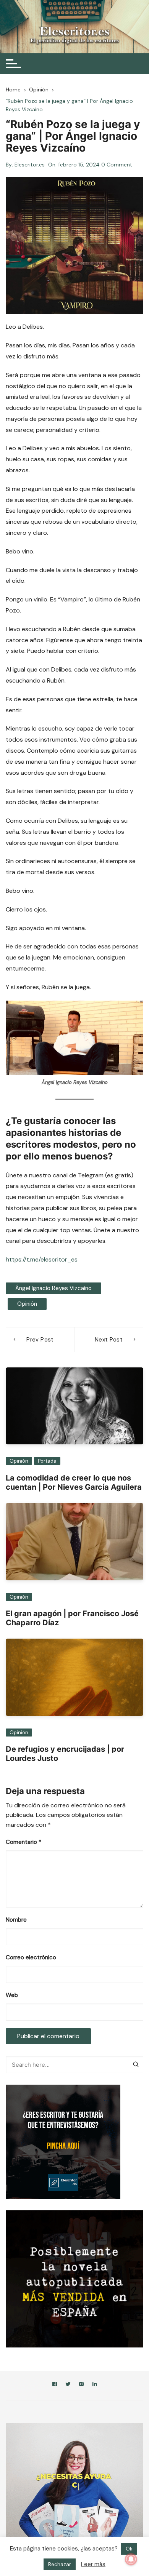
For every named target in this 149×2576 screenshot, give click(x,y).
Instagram (81, 2385)
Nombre (16, 1920)
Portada (47, 1461)
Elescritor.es (30, 165)
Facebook (55, 2385)
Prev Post (40, 1340)
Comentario (23, 1842)
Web (12, 1995)
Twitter (68, 2385)
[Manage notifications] (131, 2559)
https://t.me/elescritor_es (42, 1259)
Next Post (109, 1340)
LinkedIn (95, 2385)
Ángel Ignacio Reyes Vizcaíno (53, 1288)
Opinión (27, 1304)
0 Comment (117, 165)
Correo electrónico (31, 1957)
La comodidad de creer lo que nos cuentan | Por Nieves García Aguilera (74, 1482)
